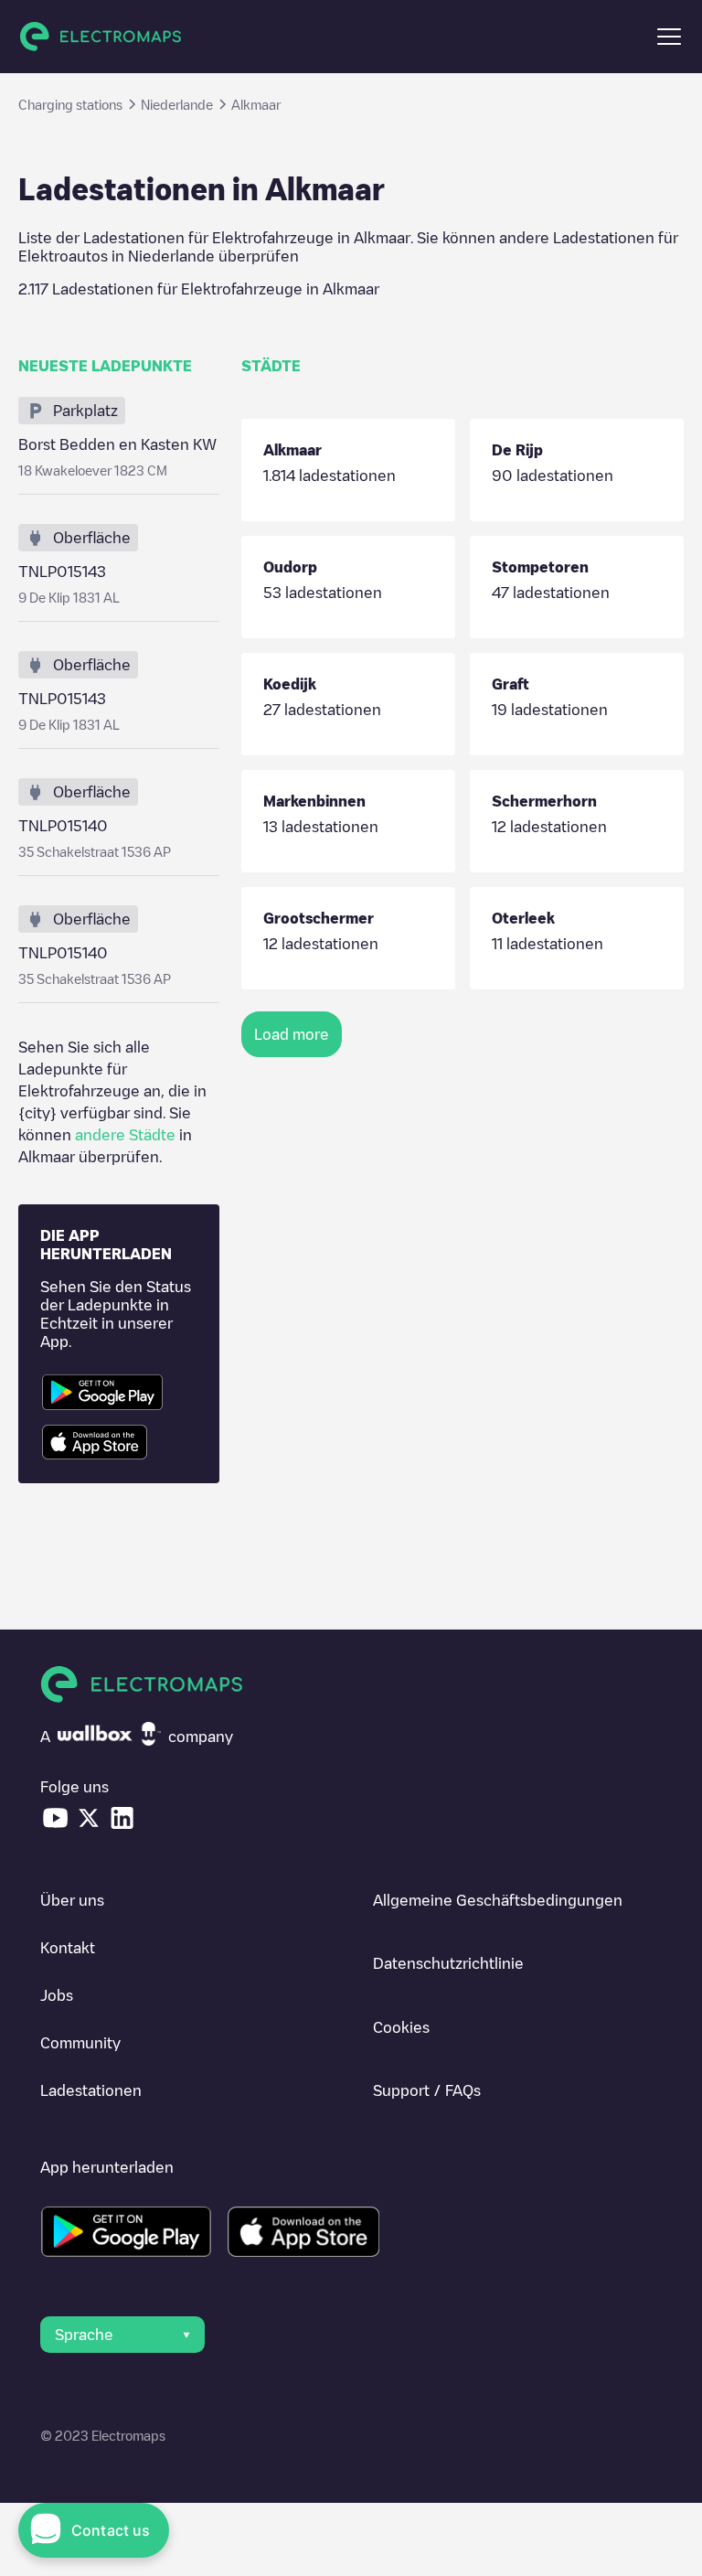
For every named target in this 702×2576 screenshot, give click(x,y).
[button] (669, 37)
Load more (292, 1034)
